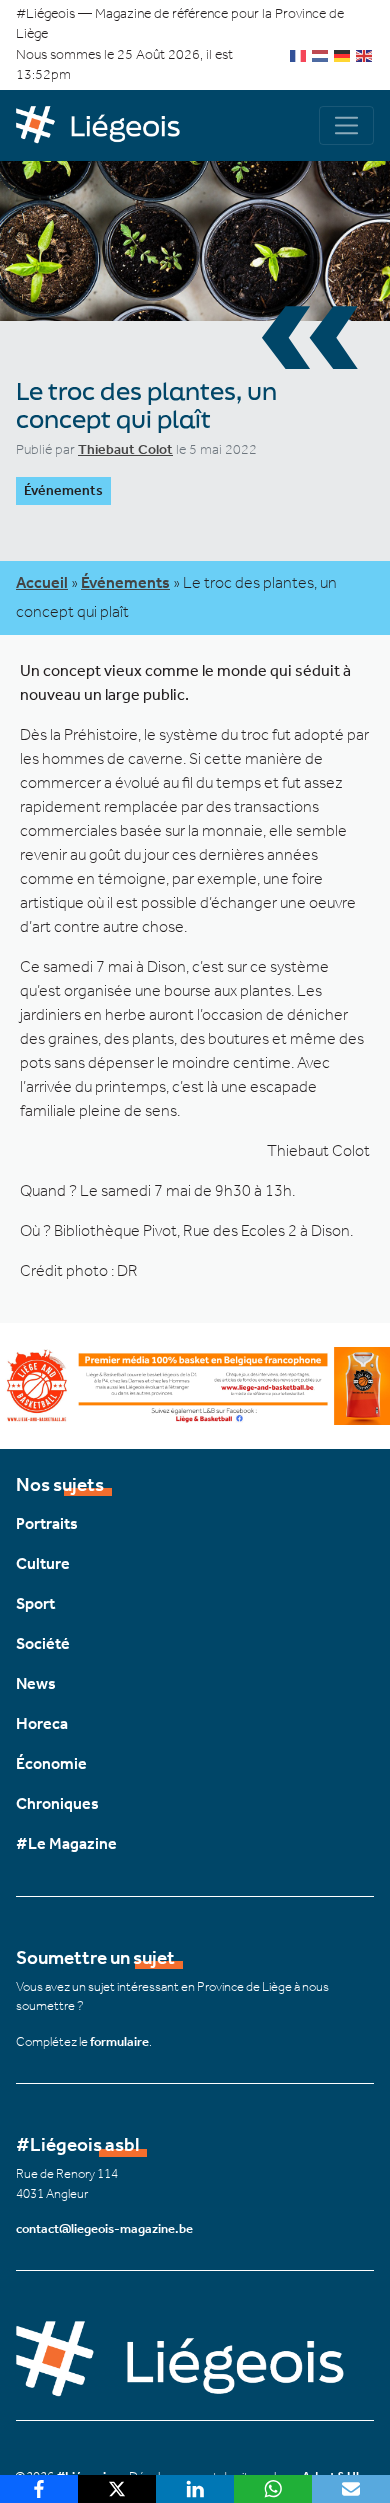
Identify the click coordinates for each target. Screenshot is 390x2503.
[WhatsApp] (273, 2489)
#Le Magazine (66, 1843)
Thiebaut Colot (125, 449)
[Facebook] (39, 2489)
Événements (63, 490)
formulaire (119, 2041)
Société (43, 1643)
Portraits (47, 1523)
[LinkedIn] (195, 2489)
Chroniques (57, 1803)
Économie (51, 1763)
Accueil (42, 582)
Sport (35, 1603)
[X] (117, 2489)
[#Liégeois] (105, 125)
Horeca (42, 1723)
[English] (365, 54)
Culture (43, 1563)
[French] (299, 54)
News (36, 1683)
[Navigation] (346, 125)
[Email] (351, 2489)
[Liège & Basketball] (195, 1383)
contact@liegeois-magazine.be (104, 2228)
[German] (343, 54)
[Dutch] (321, 54)
